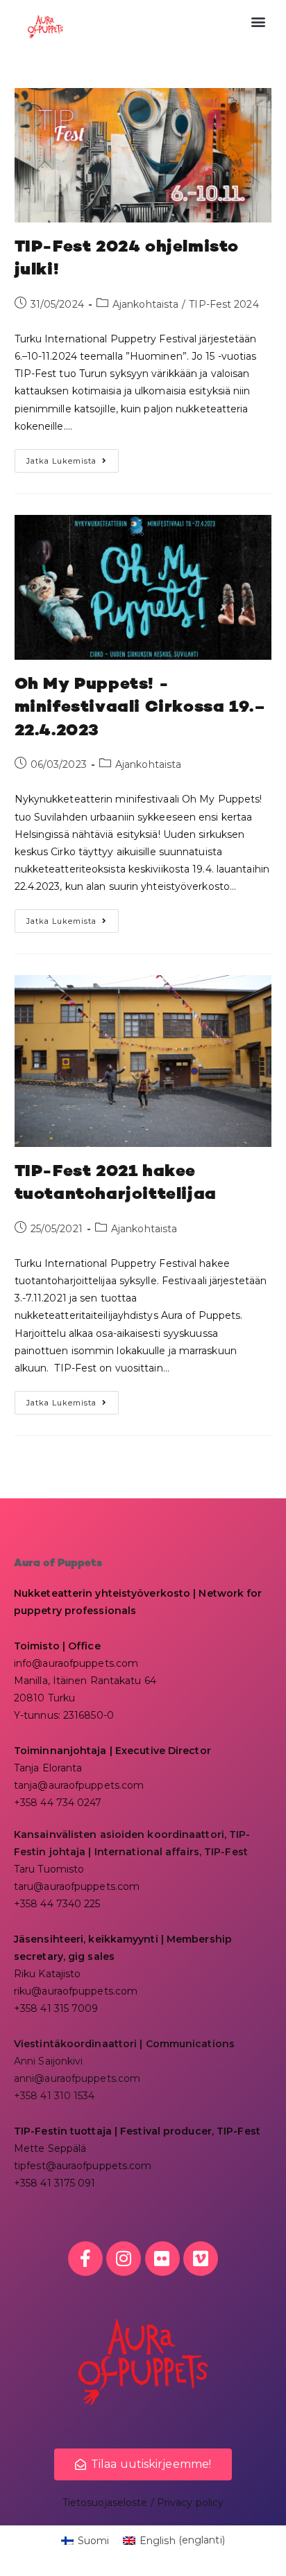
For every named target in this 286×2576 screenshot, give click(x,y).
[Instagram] (124, 2259)
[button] (259, 22)
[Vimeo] (201, 2259)
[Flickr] (162, 2259)
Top (270, 2557)
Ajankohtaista (145, 304)
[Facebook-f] (85, 2259)
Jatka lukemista (73, 457)
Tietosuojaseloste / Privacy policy (143, 2503)
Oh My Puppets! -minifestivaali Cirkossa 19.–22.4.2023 (140, 708)
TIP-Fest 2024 (224, 304)
